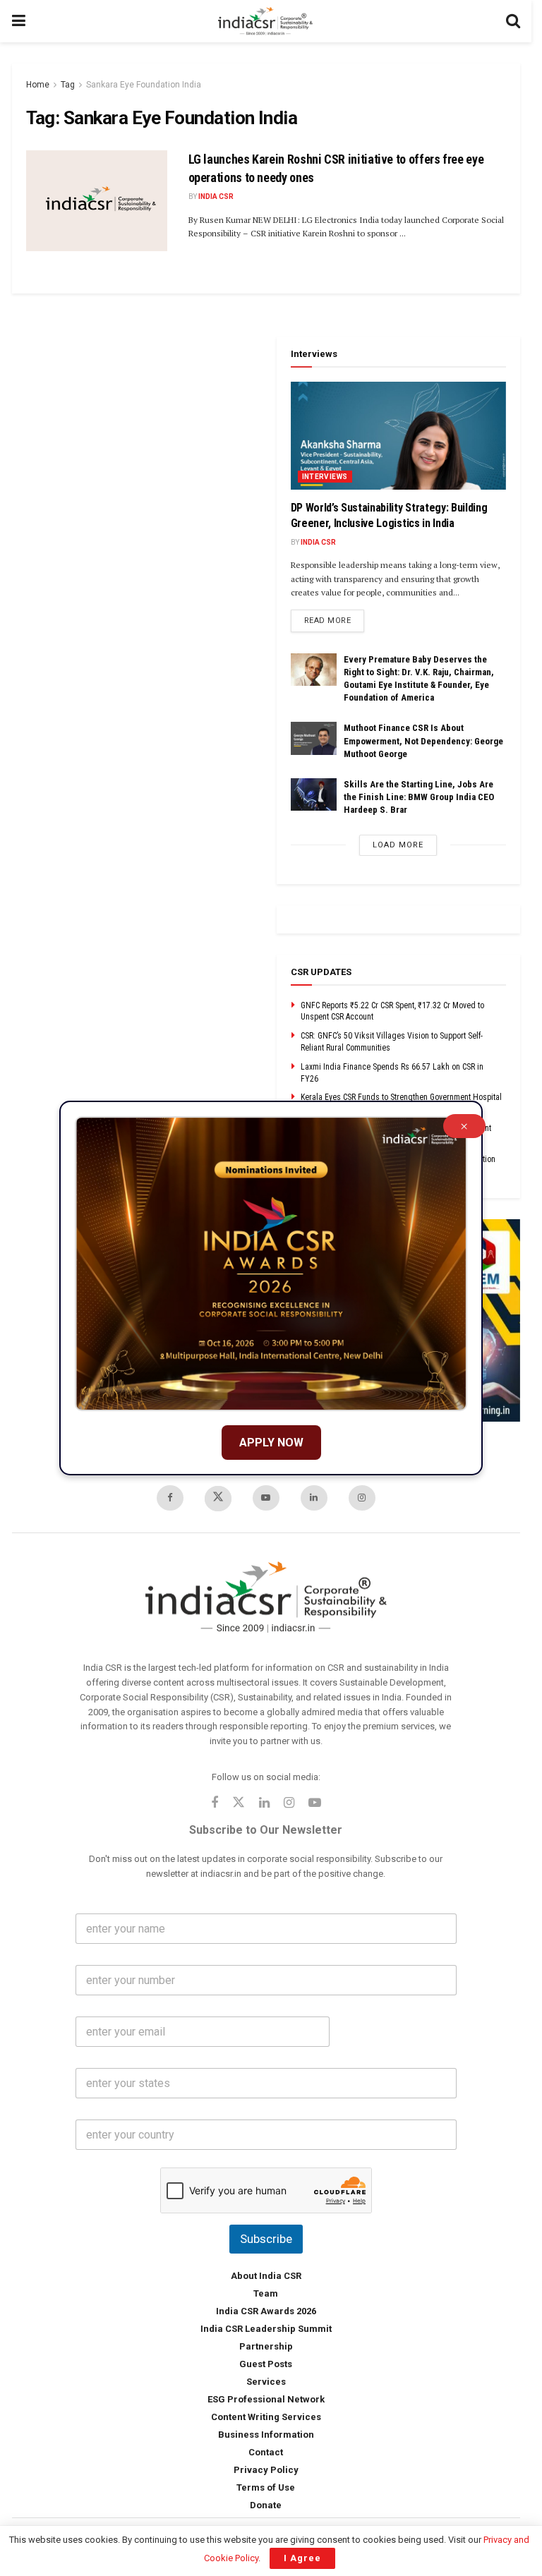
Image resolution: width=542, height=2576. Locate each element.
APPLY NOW (271, 1443)
